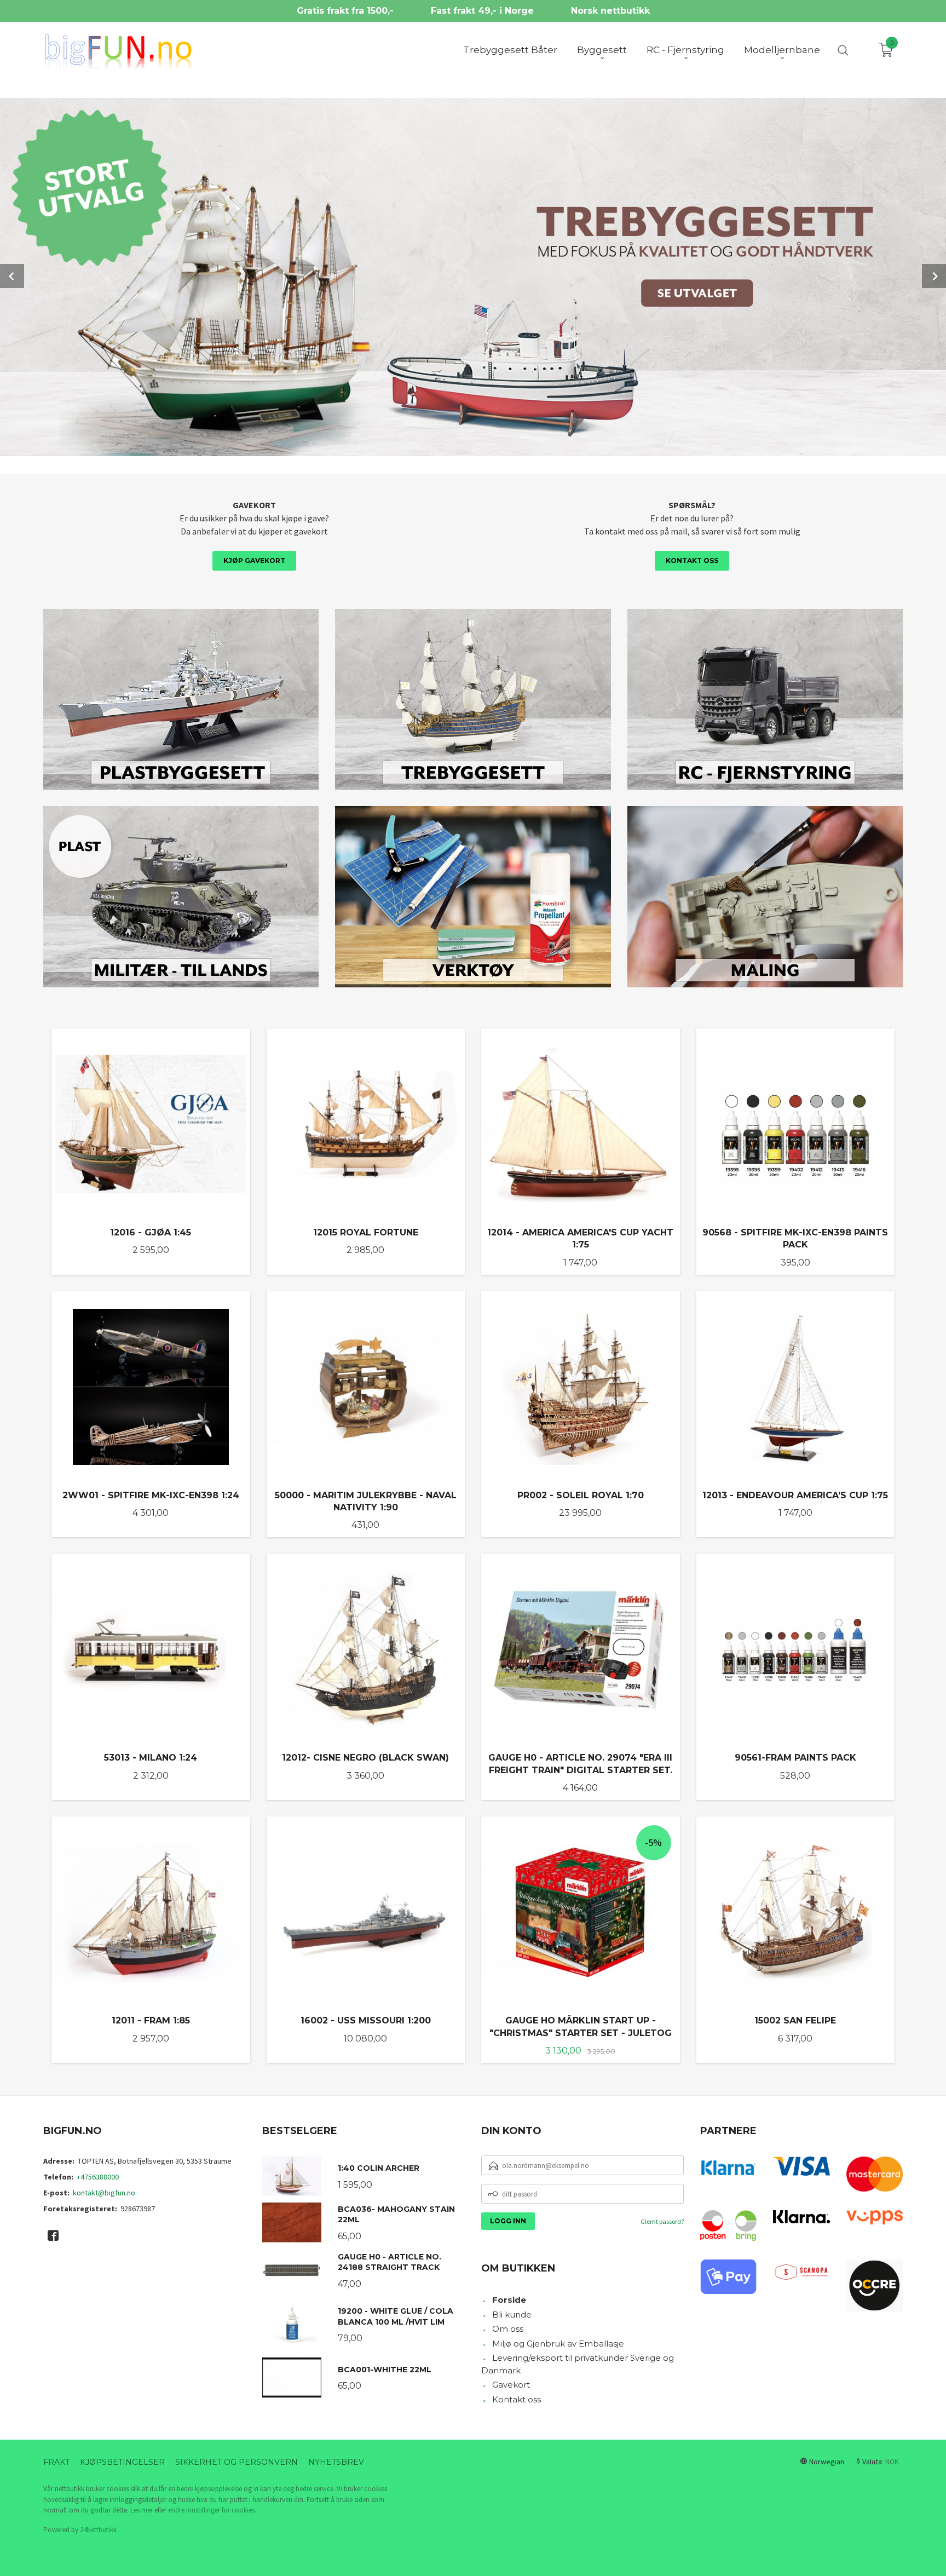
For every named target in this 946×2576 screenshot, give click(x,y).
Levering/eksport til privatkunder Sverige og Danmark (578, 2364)
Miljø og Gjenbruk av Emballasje (558, 2344)
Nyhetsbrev (336, 2462)
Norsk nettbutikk (610, 11)
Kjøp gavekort (254, 560)
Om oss (508, 2329)
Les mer (142, 2510)
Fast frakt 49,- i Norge (482, 11)
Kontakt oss (692, 560)
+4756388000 (98, 2177)
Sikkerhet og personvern (236, 2462)
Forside (509, 2300)
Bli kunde (512, 2315)
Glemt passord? (662, 2221)
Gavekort (511, 2385)
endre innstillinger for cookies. (212, 2510)
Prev (12, 276)
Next (934, 276)
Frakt (56, 2462)
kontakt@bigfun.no (104, 2193)
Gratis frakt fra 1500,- (345, 11)
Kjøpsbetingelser (122, 2462)
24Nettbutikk (98, 2530)
